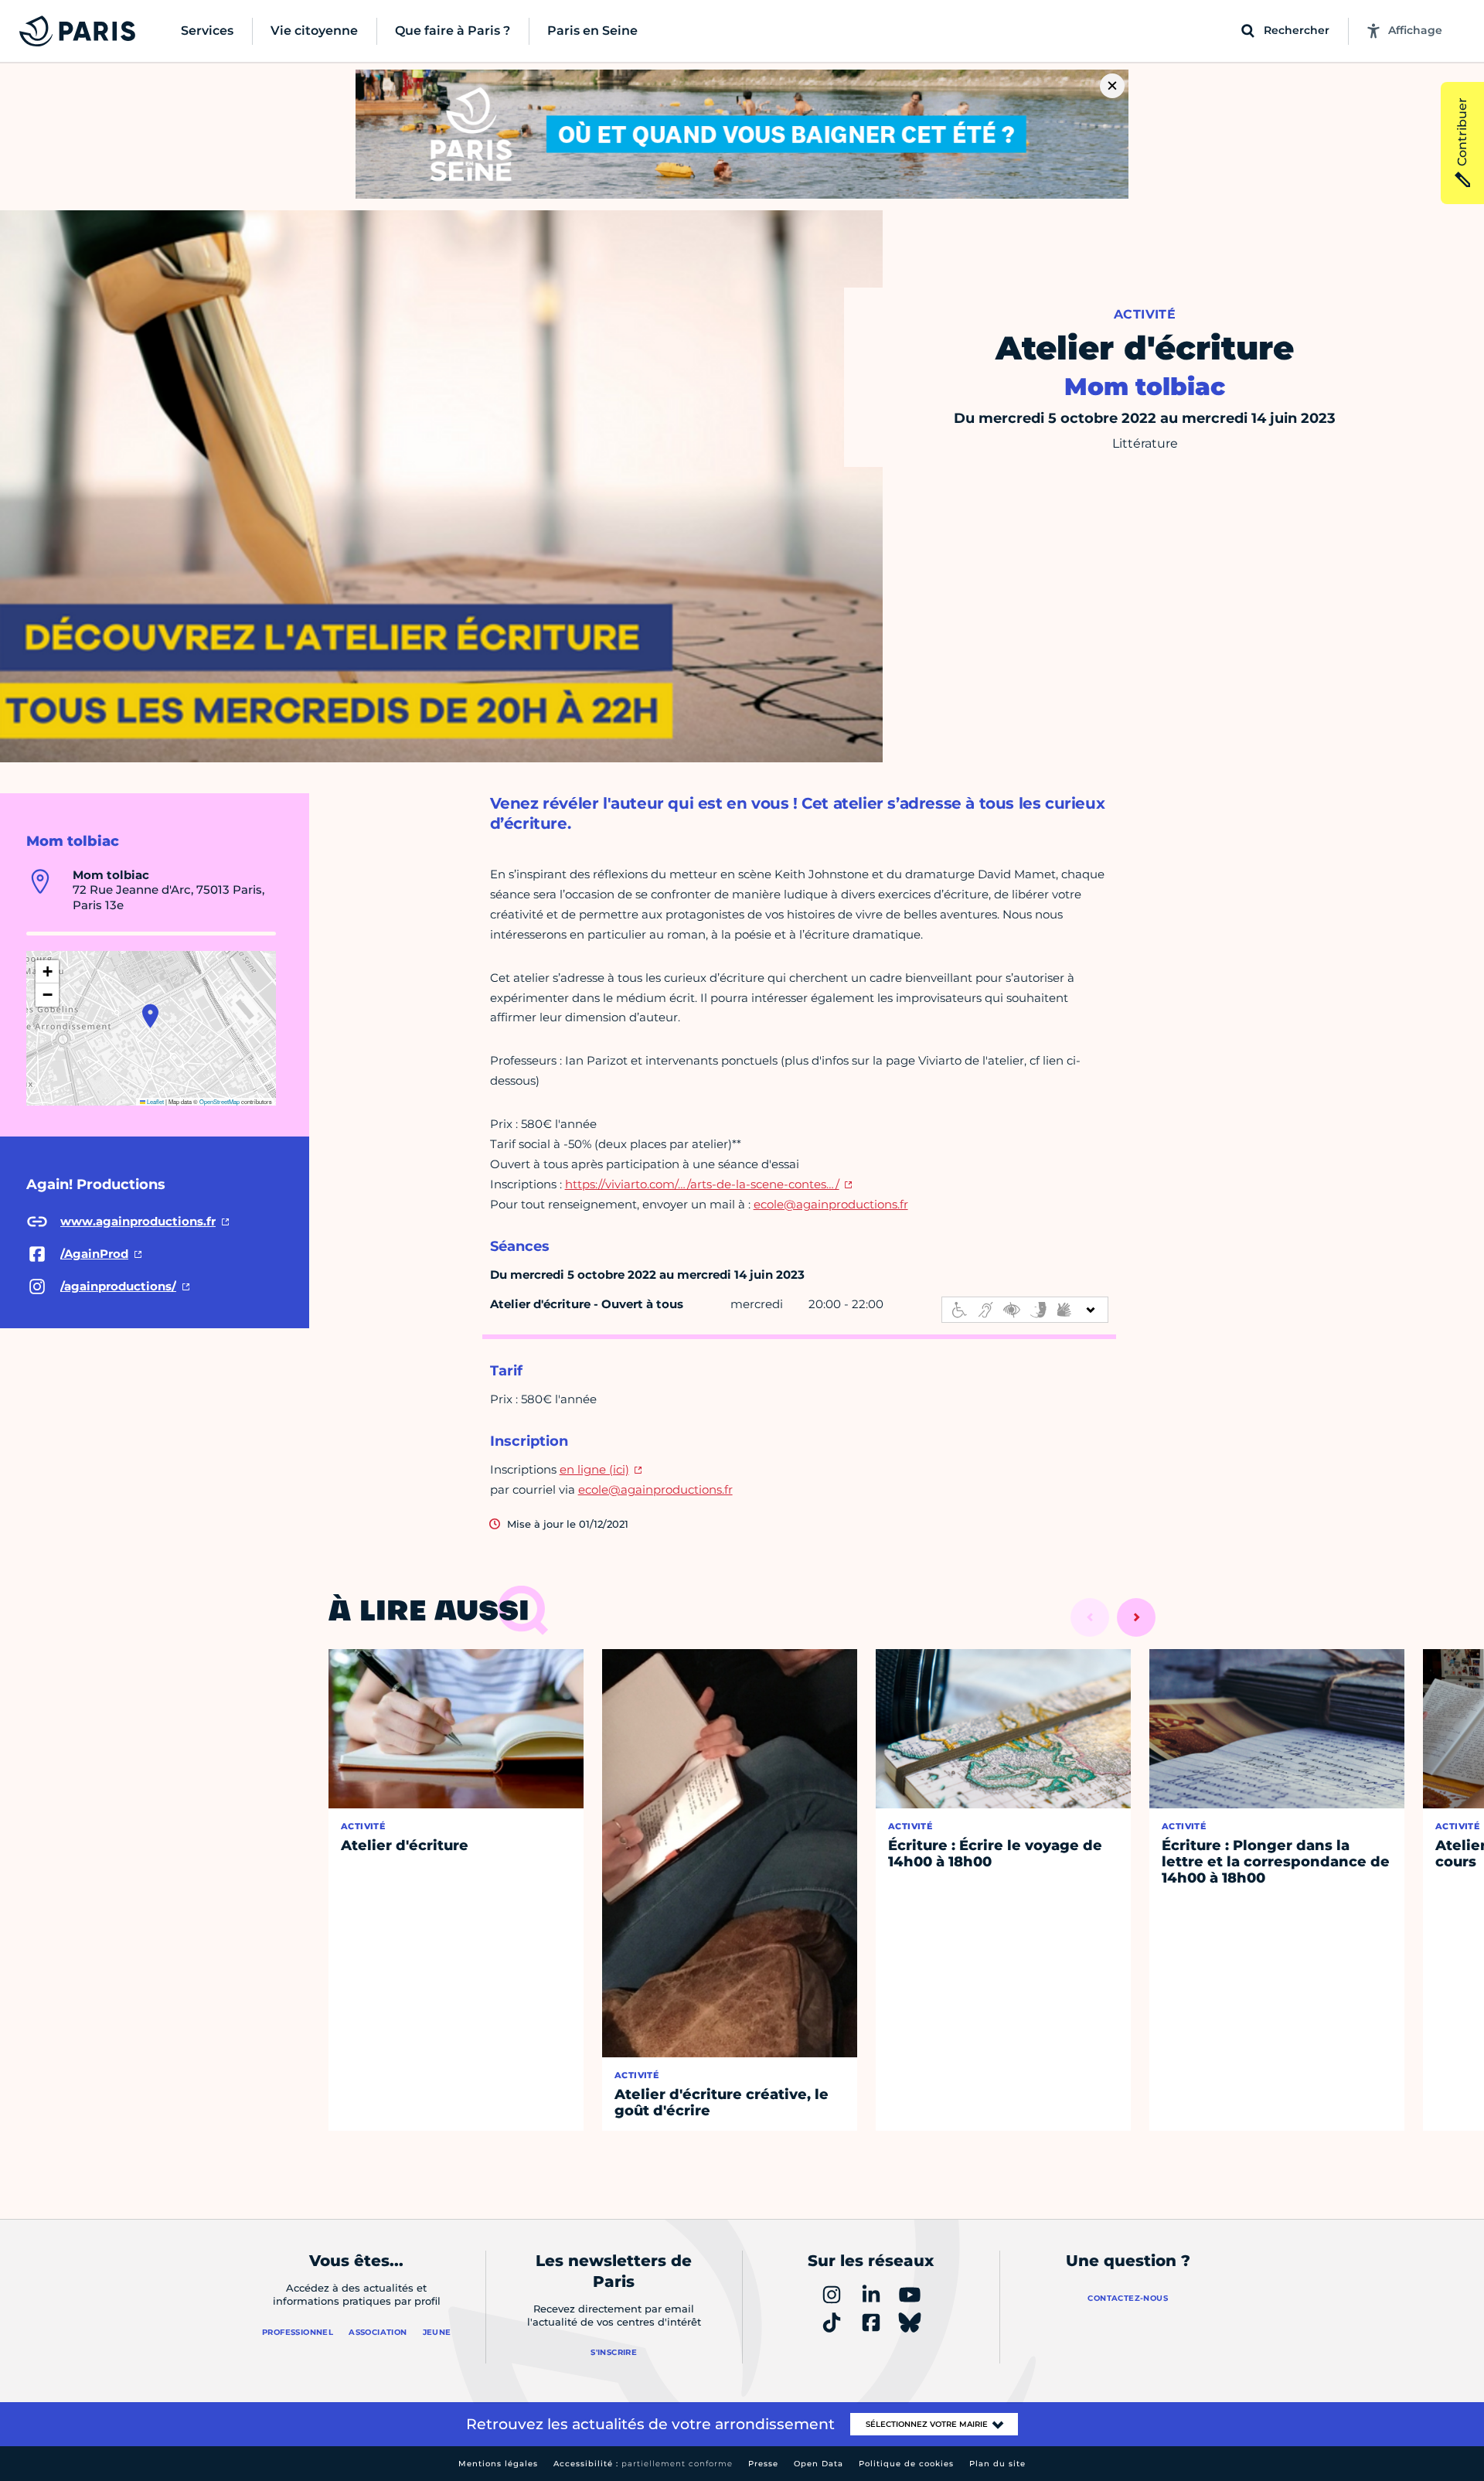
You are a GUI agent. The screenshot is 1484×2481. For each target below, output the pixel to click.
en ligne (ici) (594, 1469)
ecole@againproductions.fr (831, 1204)
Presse (763, 2464)
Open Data (819, 2464)
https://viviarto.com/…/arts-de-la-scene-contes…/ (702, 1184)
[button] (150, 1016)
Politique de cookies (906, 2464)
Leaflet (155, 1101)
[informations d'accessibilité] (1025, 1310)
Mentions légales (498, 2464)
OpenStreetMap (220, 1101)
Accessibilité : (643, 2464)
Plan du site (997, 2464)
